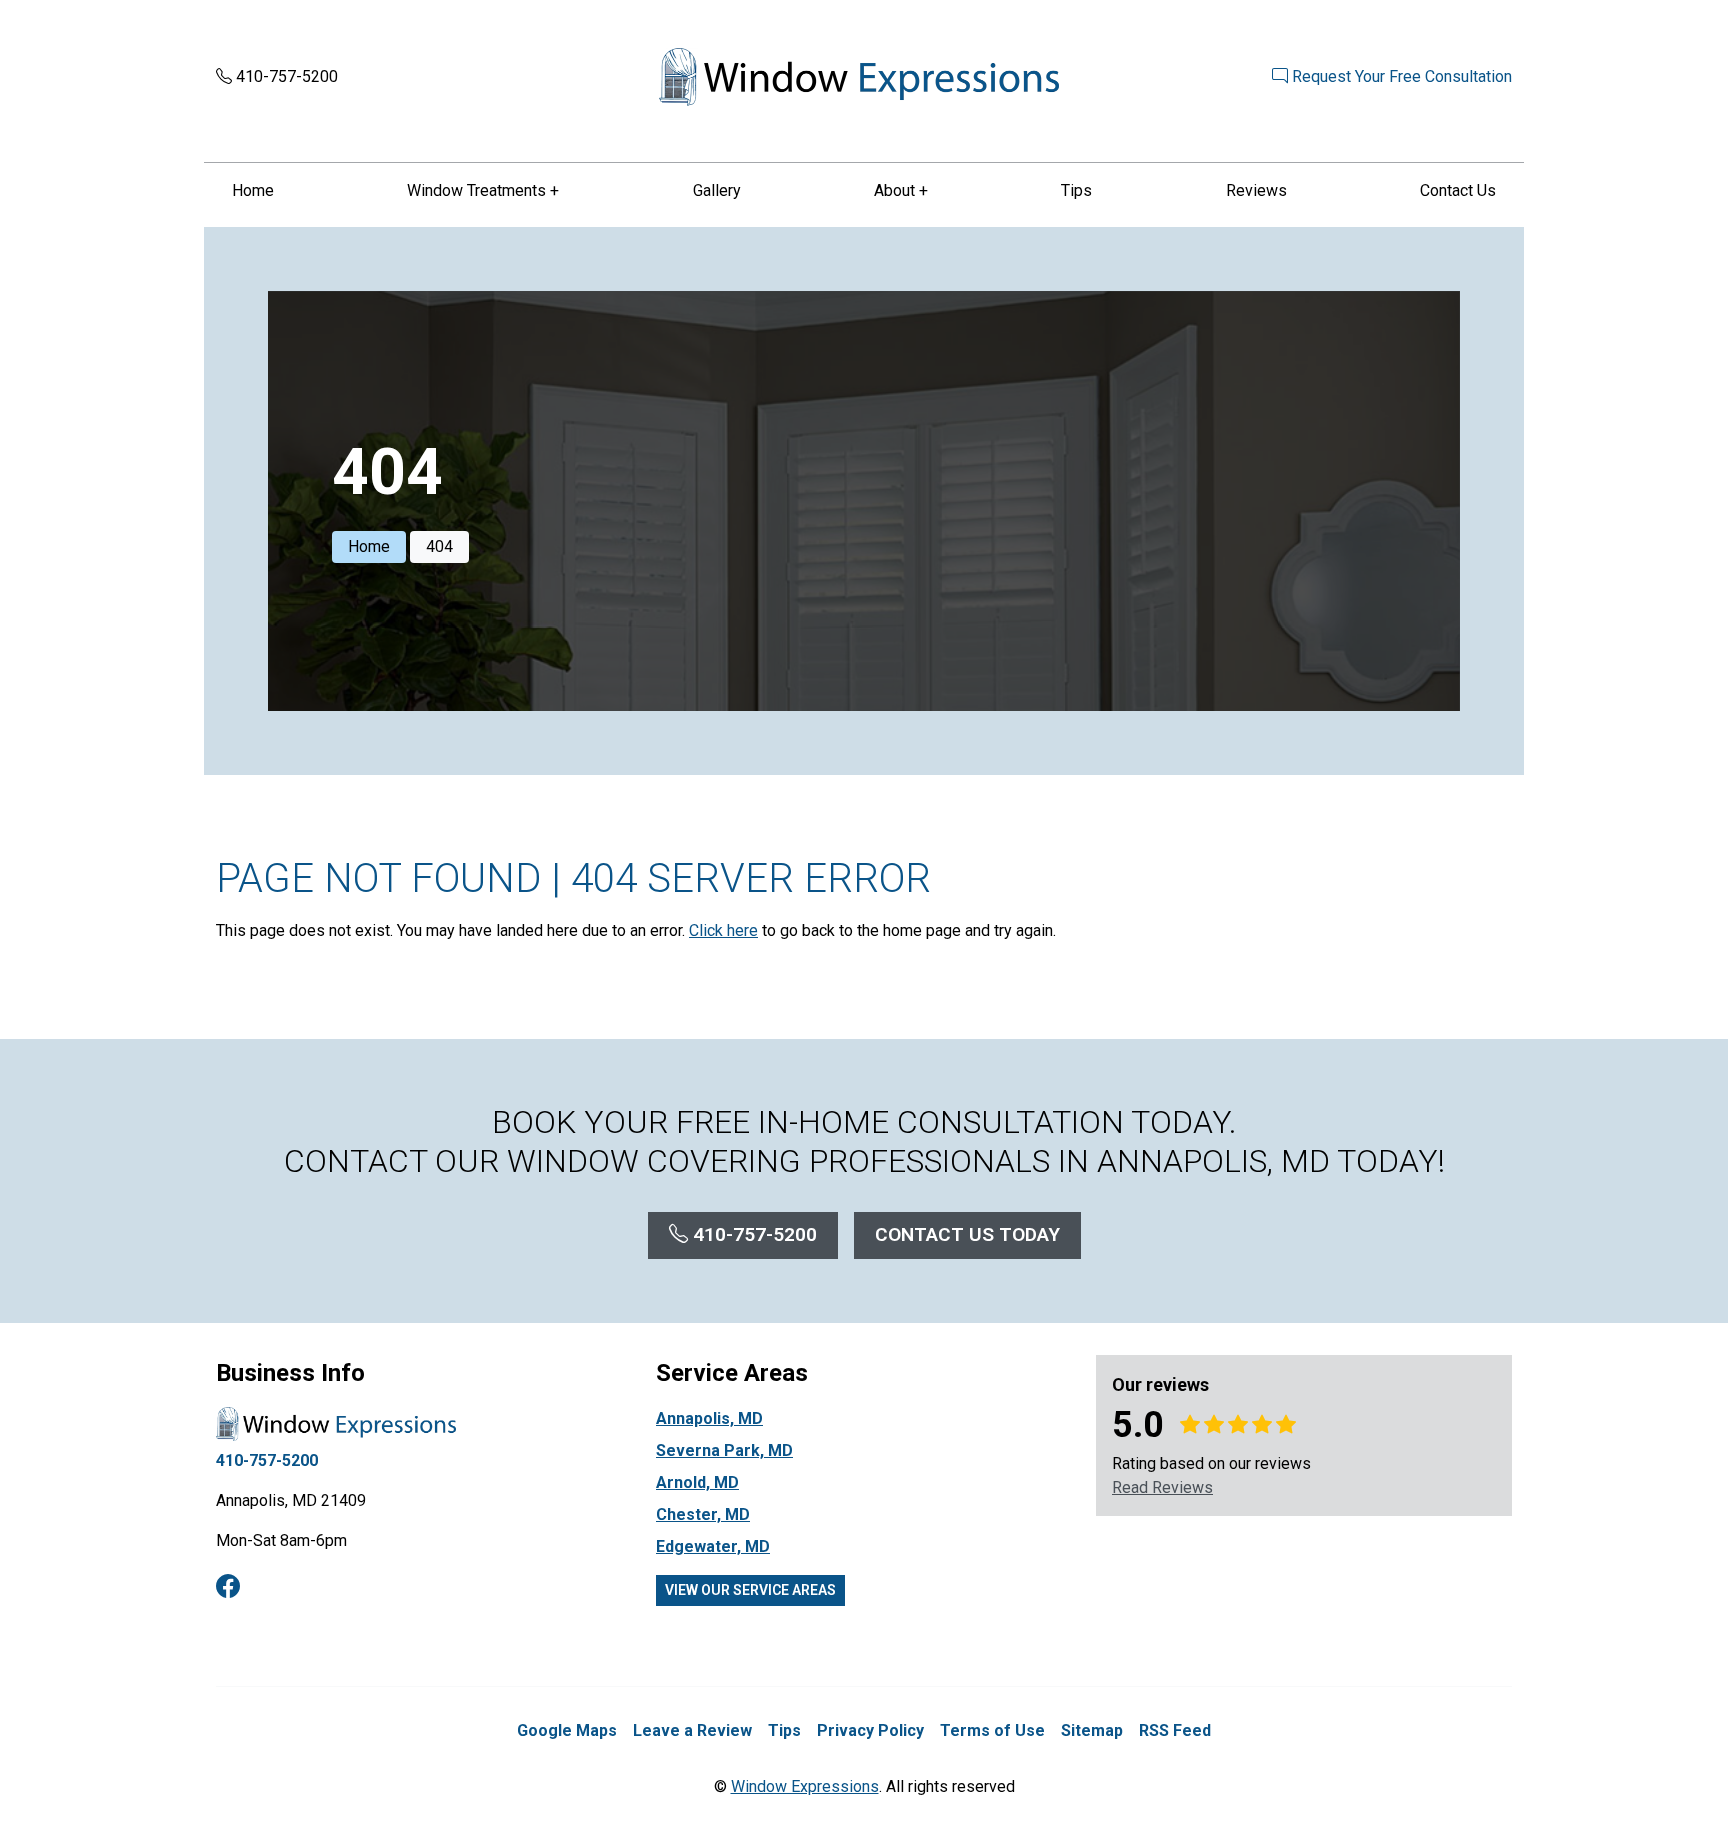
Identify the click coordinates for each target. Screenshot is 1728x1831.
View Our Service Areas (750, 1590)
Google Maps (567, 1730)
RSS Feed (1175, 1730)
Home (253, 190)
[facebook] (228, 1587)
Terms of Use (992, 1730)
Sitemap (1092, 1730)
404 (439, 546)
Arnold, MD (697, 1482)
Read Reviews (1162, 1487)
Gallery (717, 190)
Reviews (1256, 190)
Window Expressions (805, 1786)
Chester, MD (703, 1514)
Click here (723, 930)
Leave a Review (692, 1730)
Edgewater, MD (713, 1546)
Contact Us (1458, 190)
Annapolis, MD (709, 1418)
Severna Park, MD (724, 1450)
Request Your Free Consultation (1400, 76)
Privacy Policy (870, 1730)
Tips (1076, 190)
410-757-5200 (285, 76)
